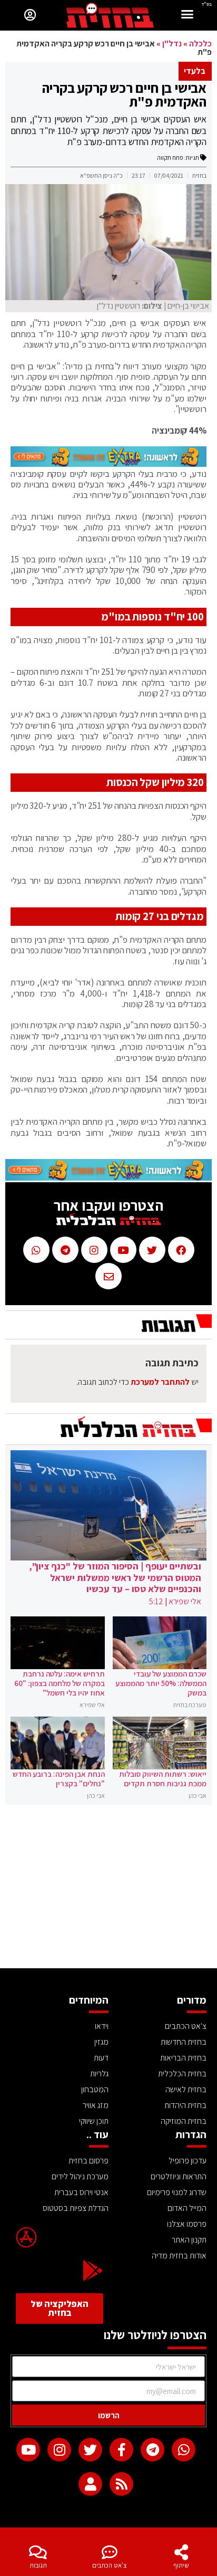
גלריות (99, 2074)
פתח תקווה (170, 157)
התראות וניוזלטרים (179, 2176)
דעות (101, 2058)
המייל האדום (187, 2208)
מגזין (101, 2042)
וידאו (102, 2026)
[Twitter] (90, 2450)
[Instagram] (59, 2450)
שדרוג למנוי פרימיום (177, 2192)
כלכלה (200, 44)
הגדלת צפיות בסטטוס (76, 2208)
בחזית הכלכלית (182, 2074)
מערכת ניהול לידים (80, 2176)
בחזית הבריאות (183, 2058)
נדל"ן (172, 44)
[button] (188, 16)
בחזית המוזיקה (184, 2121)
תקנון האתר (189, 2240)
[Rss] (121, 2484)
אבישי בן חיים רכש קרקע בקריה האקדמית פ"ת (124, 94)
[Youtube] (28, 2450)
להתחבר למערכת (160, 1382)
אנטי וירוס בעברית (81, 2192)
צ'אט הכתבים (110, 2565)
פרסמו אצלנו (187, 2224)
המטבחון (95, 2089)
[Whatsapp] (184, 2450)
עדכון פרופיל (188, 2161)
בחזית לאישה (186, 2089)
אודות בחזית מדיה (179, 2256)
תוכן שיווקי (94, 2121)
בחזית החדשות (184, 2042)
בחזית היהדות (185, 2105)
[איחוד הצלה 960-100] (108, 464)
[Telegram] (152, 2450)
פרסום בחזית (88, 2161)
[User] (90, 2484)
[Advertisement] (108, 1889)
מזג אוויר (96, 2105)
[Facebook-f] (121, 2450)
